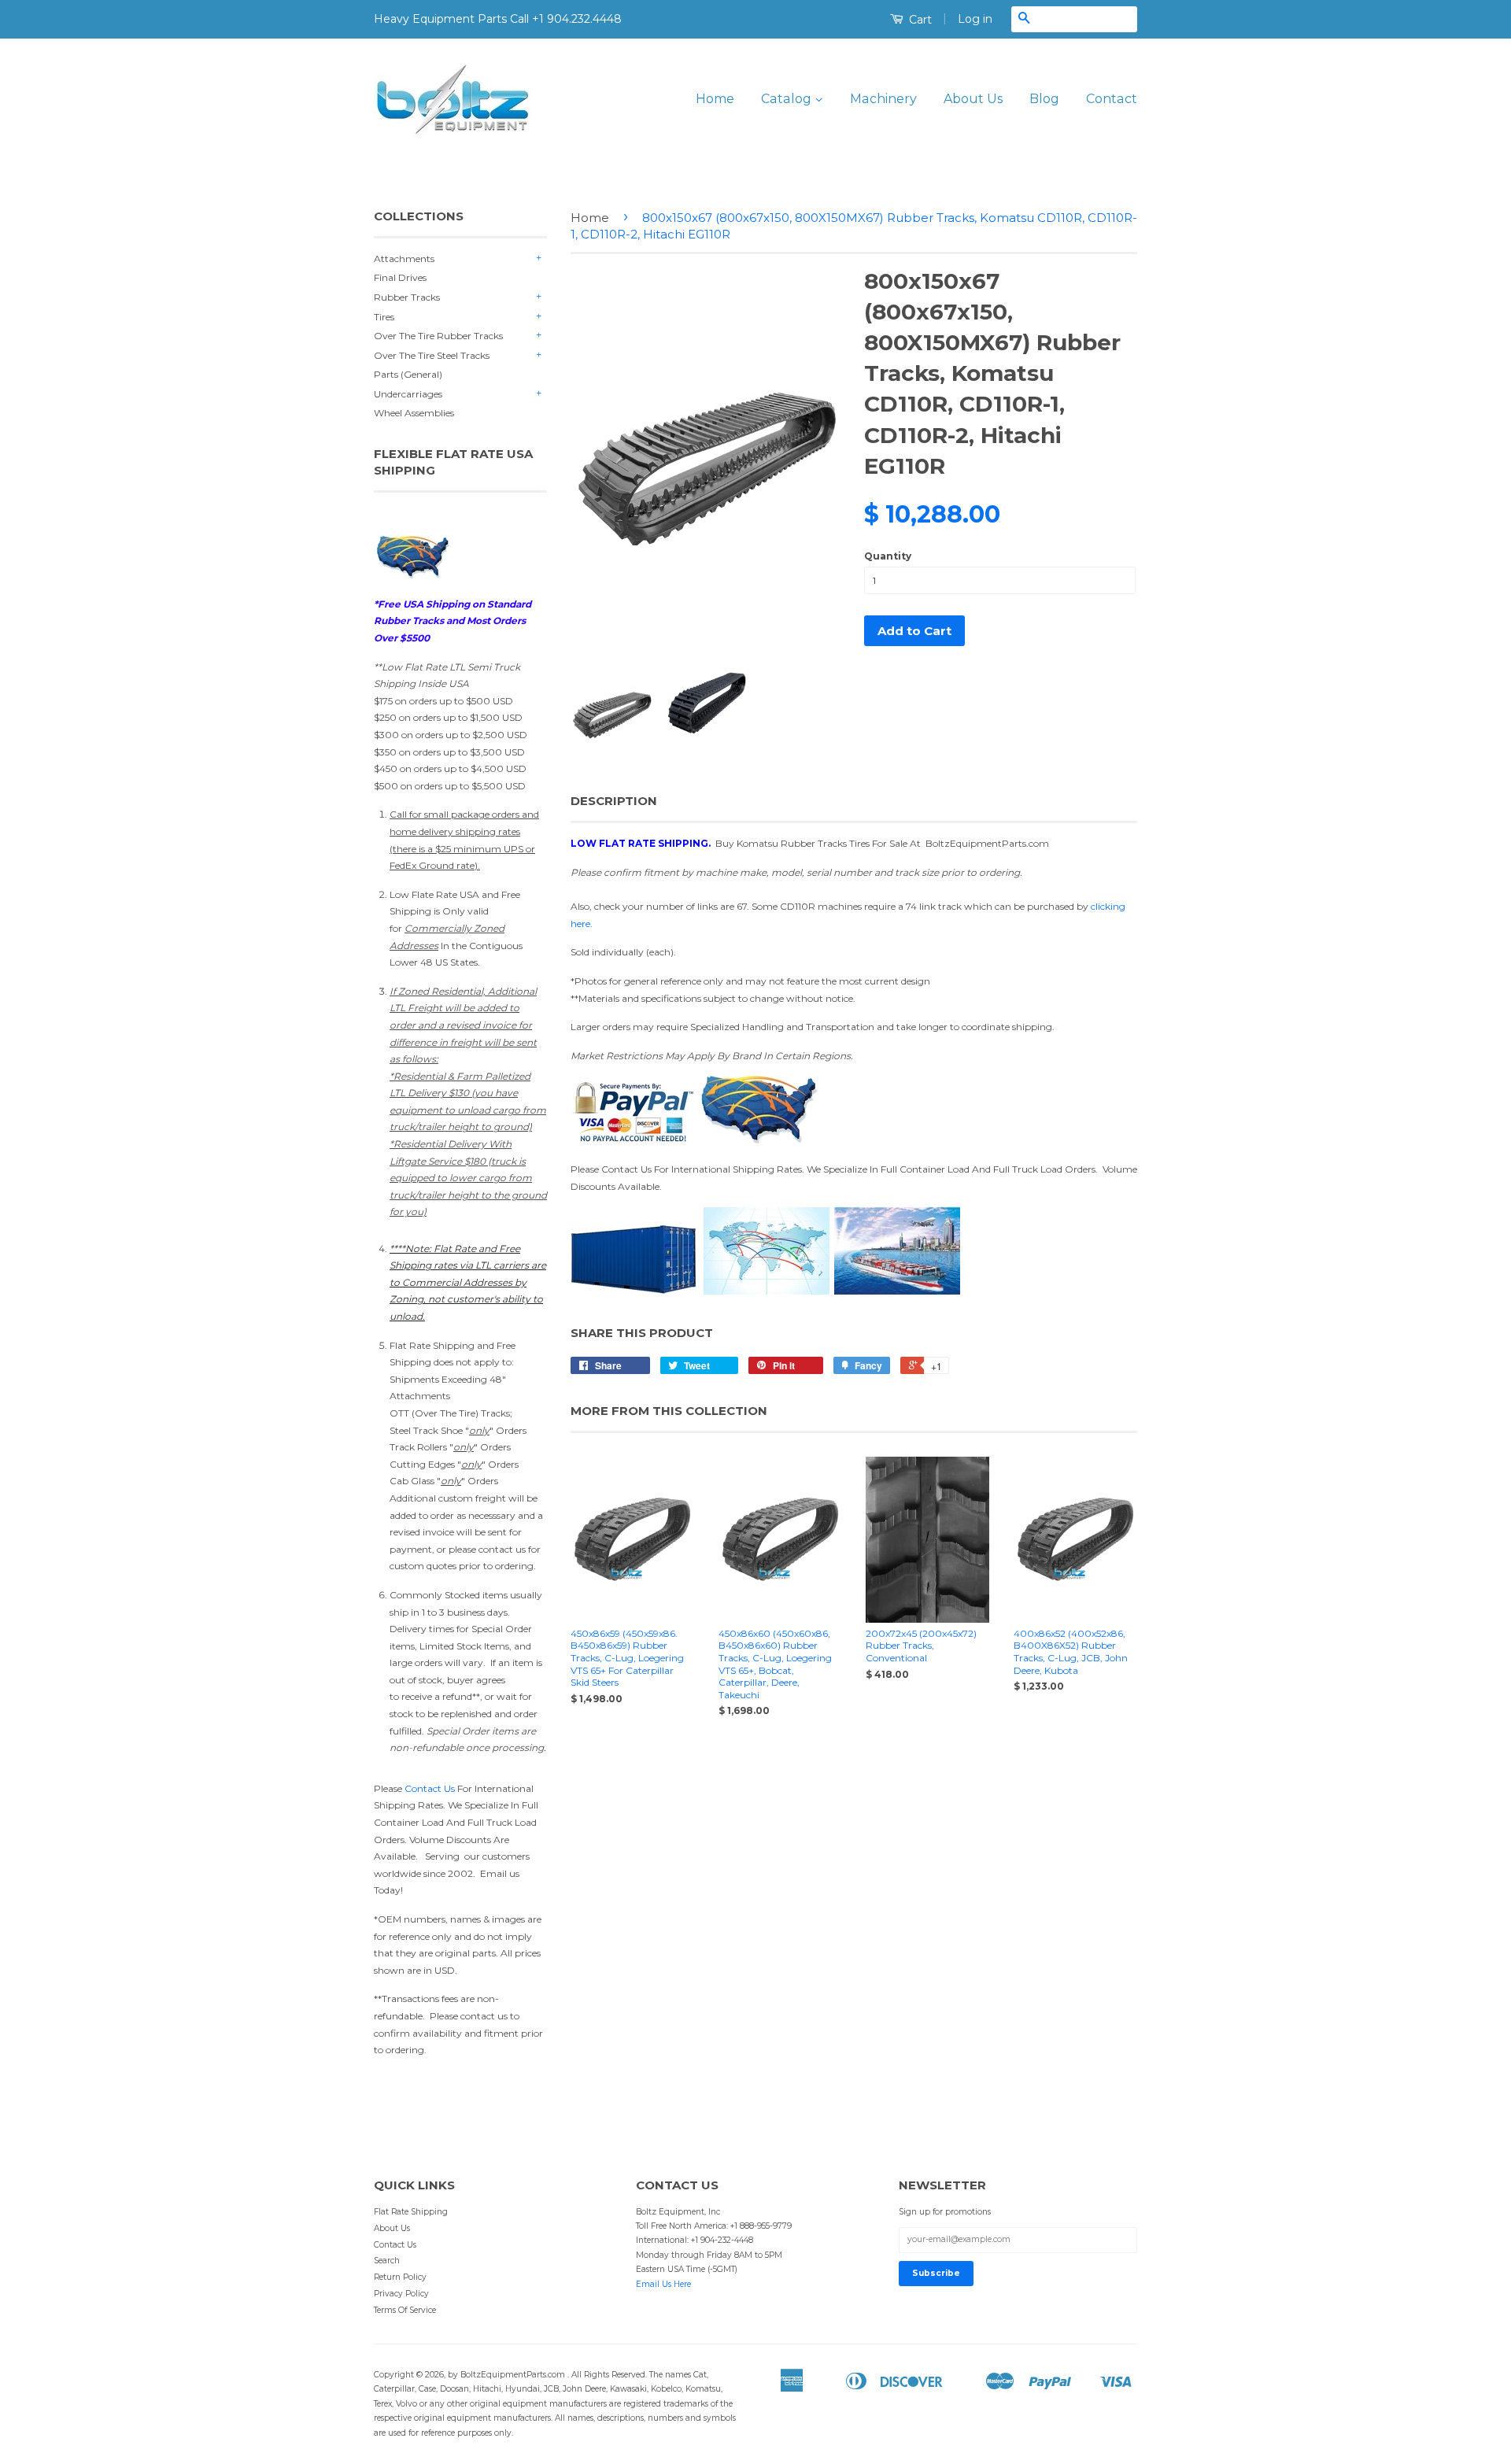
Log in (975, 19)
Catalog (788, 99)
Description (614, 801)
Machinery (883, 99)
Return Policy (400, 2277)
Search (387, 2261)
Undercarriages (408, 394)
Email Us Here (663, 2284)
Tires (384, 317)
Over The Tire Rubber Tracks (438, 336)
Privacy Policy (401, 2294)
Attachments (404, 259)
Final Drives (400, 277)
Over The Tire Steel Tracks (432, 355)
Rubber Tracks (407, 297)
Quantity (888, 556)
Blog (1044, 99)
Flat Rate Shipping (411, 2212)
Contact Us (430, 1788)
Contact (1112, 99)
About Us (973, 99)
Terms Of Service (405, 2310)
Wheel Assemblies (414, 413)
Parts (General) (408, 374)
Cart (919, 20)
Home (715, 99)
